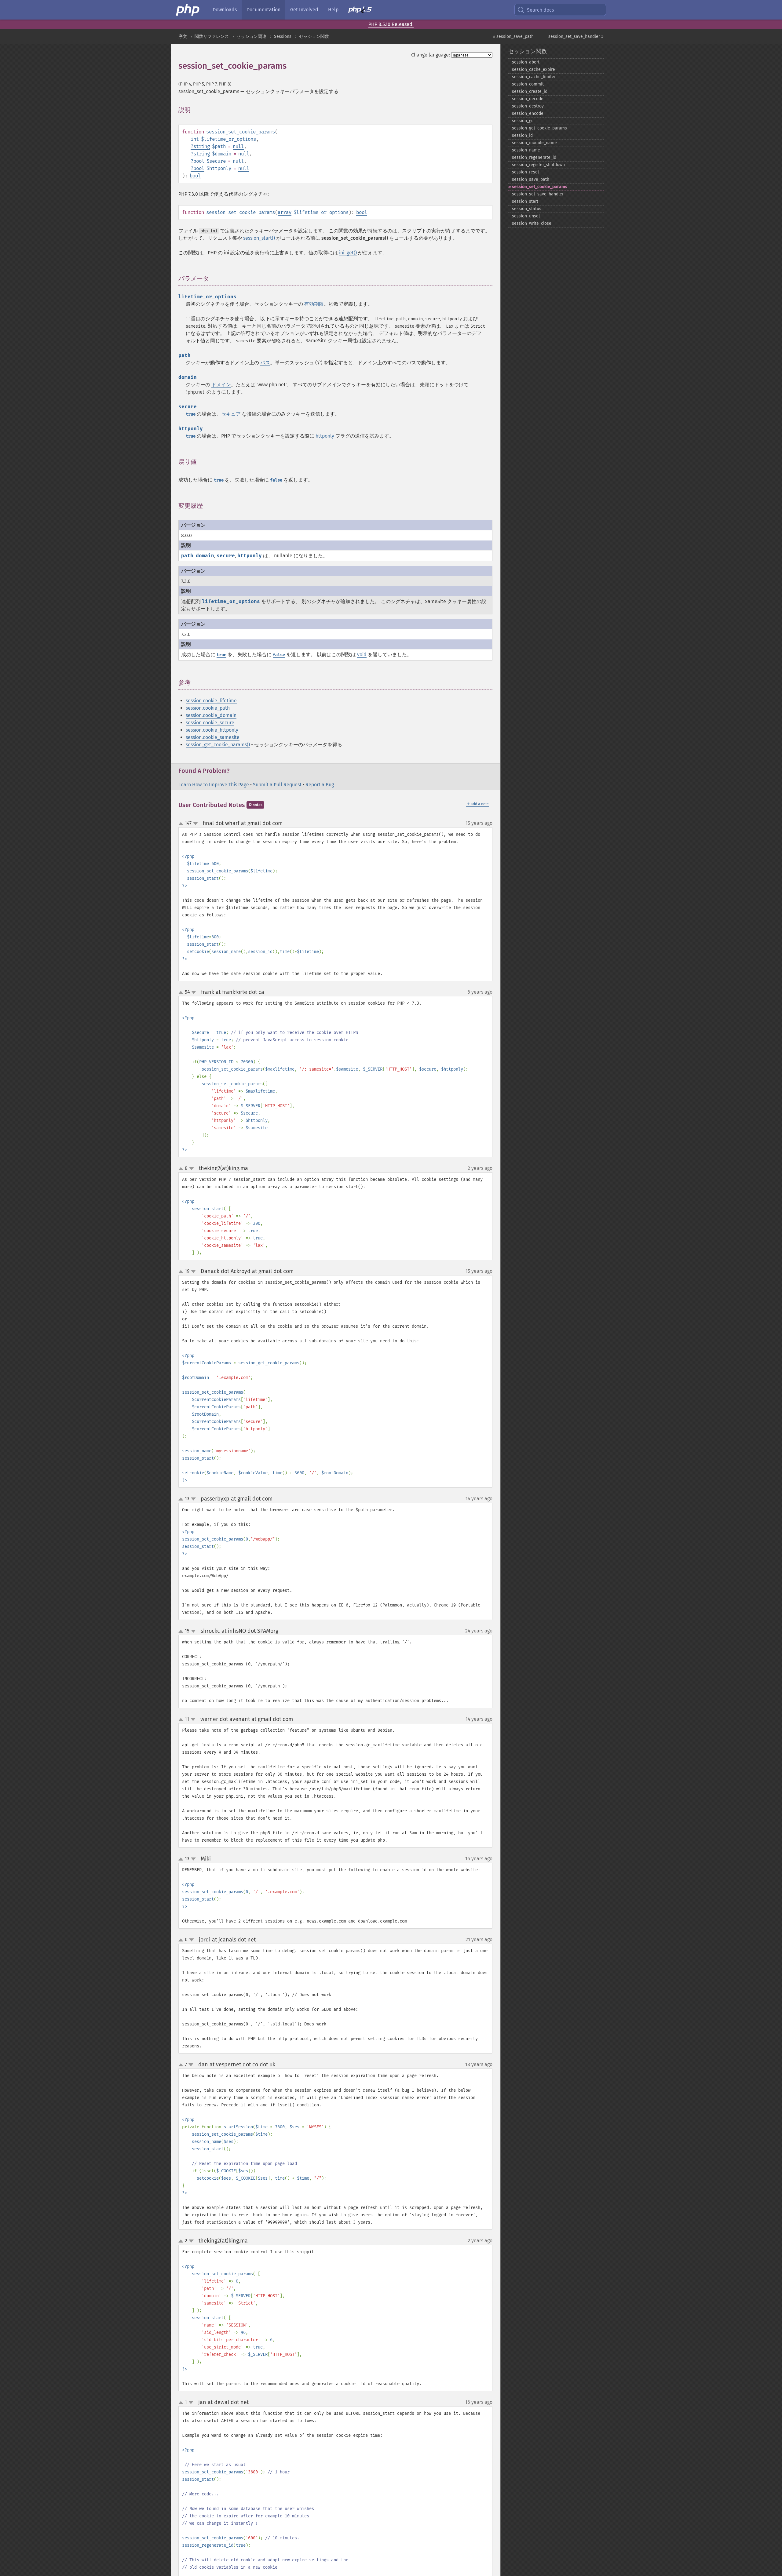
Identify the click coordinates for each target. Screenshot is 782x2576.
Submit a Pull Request (277, 785)
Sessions (283, 36)
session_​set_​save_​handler (538, 194)
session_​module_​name (534, 143)
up (182, 824)
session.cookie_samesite (213, 737)
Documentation (263, 10)
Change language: (431, 55)
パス (265, 363)
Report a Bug (320, 785)
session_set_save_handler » (576, 36)
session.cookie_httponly (212, 730)
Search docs (540, 10)
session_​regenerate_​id (534, 157)
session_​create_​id (530, 91)
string (202, 146)
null (238, 146)
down (195, 824)
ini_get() (348, 253)
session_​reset (526, 172)
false (276, 480)
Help (333, 10)
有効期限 (314, 304)
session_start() (259, 238)
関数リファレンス (212, 36)
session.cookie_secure (210, 723)
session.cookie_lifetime (211, 701)
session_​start (525, 201)
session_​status (527, 209)
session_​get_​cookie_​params (539, 128)
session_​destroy (528, 106)
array (285, 212)
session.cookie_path (208, 708)
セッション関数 (314, 36)
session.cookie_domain (211, 715)
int (195, 139)
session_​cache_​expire (534, 69)
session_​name (526, 150)
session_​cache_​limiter (534, 77)
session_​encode (528, 113)
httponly (325, 436)
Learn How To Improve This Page (214, 785)
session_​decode (528, 99)
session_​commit (528, 84)
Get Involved (304, 10)
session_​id (522, 135)
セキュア (231, 414)
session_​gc (523, 121)
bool (199, 161)
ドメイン (221, 385)
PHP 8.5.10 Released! (391, 24)
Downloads (225, 10)
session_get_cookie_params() (218, 745)
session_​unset (526, 216)
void (362, 655)
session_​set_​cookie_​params (540, 187)
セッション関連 (251, 36)
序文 (183, 36)
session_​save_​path (531, 179)
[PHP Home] (188, 10)
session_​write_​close (532, 223)
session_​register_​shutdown (538, 165)
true (191, 414)
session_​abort (526, 62)
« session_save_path (513, 36)
